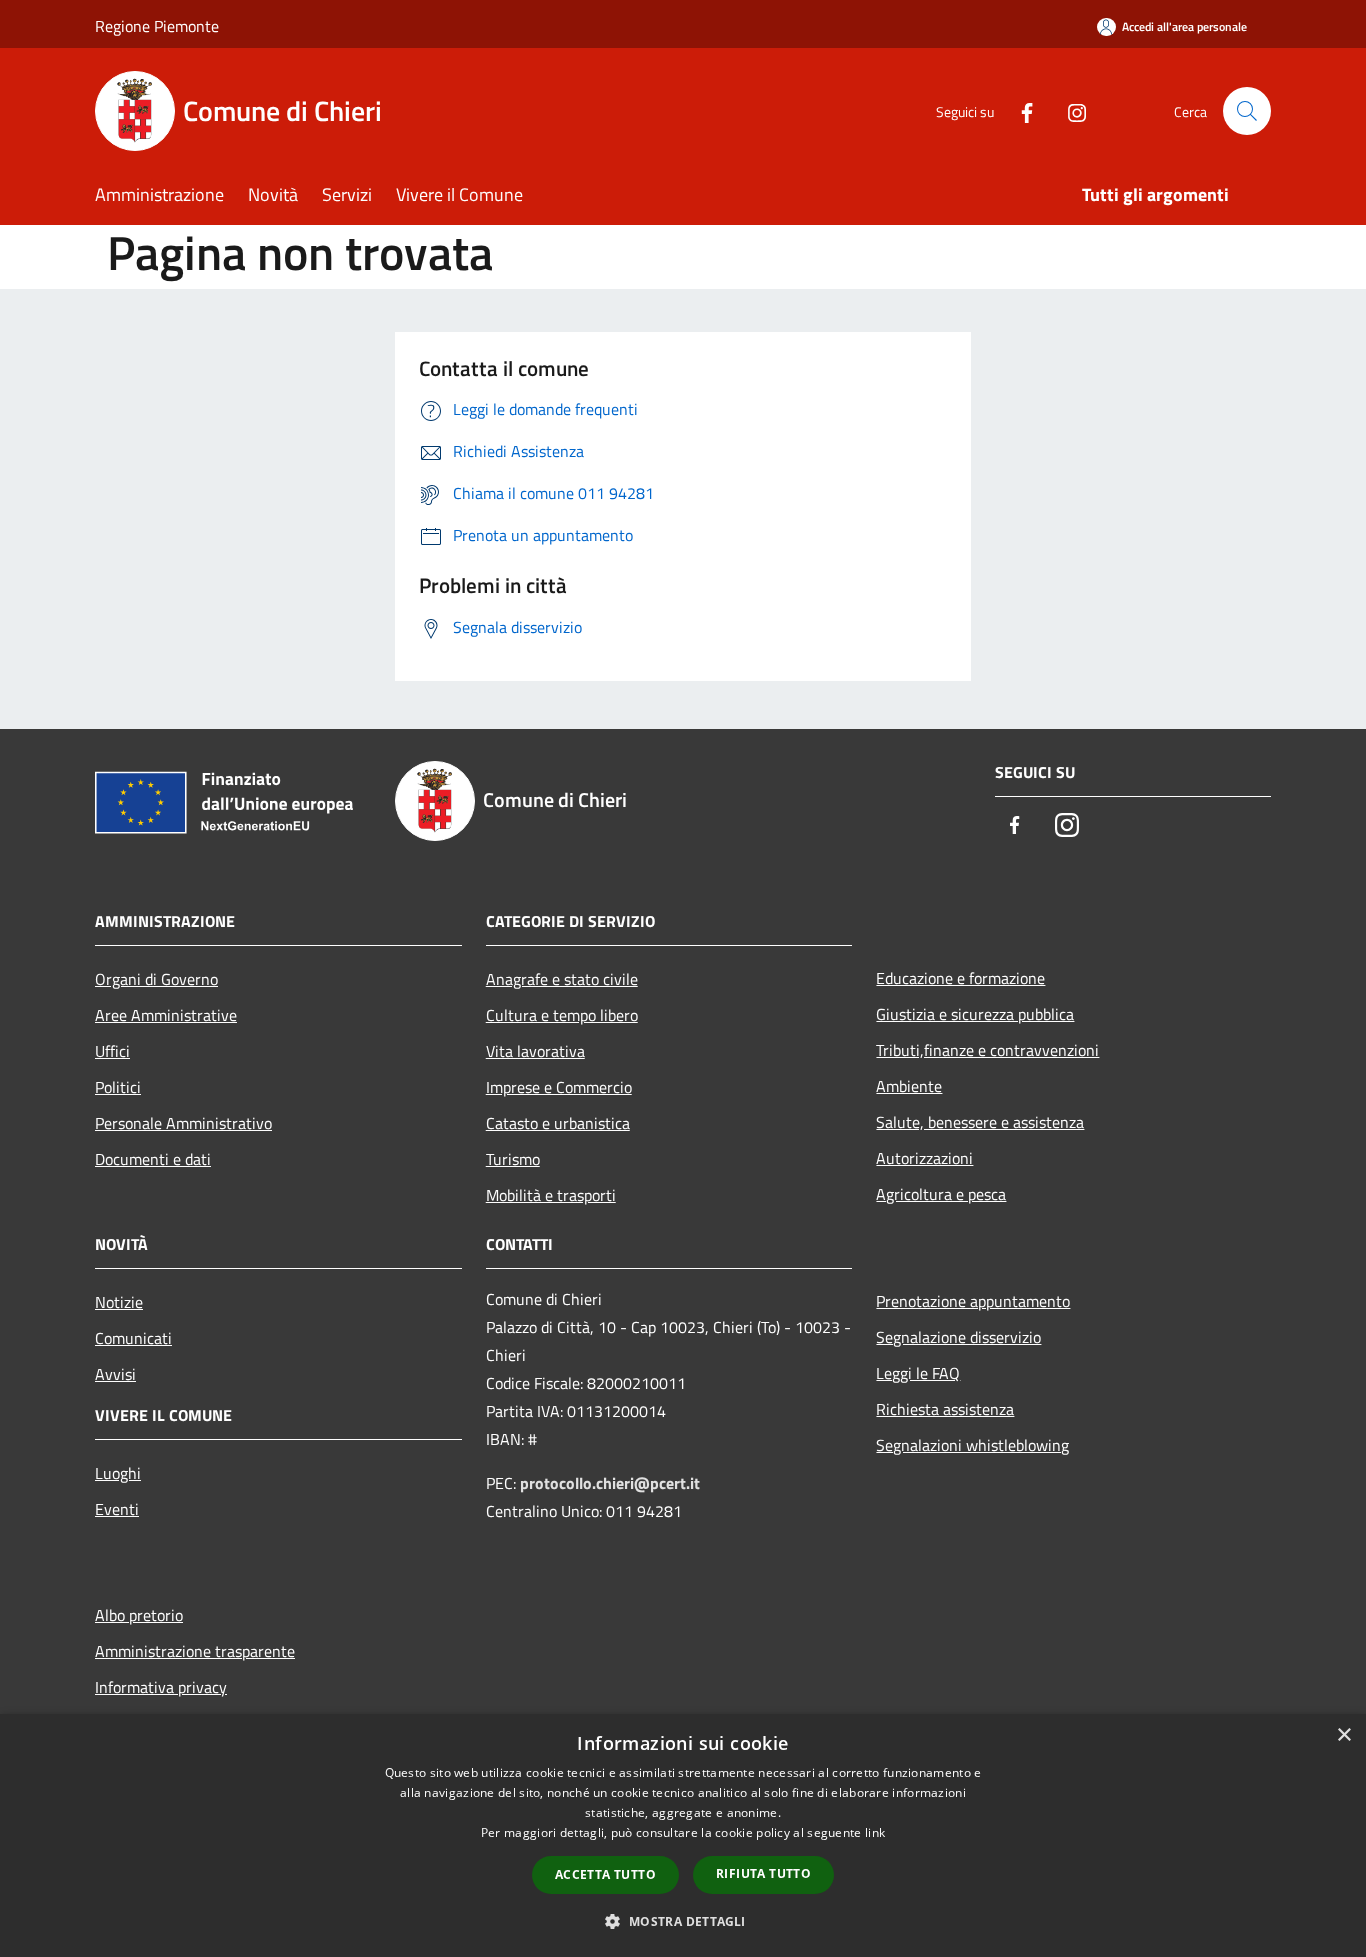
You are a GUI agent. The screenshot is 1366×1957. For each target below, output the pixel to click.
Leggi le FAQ (918, 1373)
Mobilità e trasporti (551, 1195)
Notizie (119, 1302)
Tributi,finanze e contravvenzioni (987, 1050)
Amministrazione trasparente (195, 1651)
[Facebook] (1019, 110)
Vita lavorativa (535, 1051)
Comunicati (133, 1338)
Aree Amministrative (166, 1015)
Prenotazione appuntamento (973, 1301)
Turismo (513, 1159)
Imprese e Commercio (559, 1087)
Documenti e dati (153, 1159)
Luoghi (118, 1473)
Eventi (117, 1509)
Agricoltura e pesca (941, 1194)
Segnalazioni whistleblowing (972, 1445)
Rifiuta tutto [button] (763, 1873)
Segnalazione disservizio (958, 1337)
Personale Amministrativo (183, 1123)
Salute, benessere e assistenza (980, 1122)
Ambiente (909, 1086)
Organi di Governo (156, 979)
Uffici (112, 1051)
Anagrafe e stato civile (562, 979)
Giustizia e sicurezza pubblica (975, 1014)
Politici (118, 1087)
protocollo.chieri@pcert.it (610, 1483)
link (875, 1832)
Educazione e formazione (960, 978)
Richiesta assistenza (945, 1409)
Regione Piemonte (157, 26)
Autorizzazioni (924, 1158)
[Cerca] (1247, 111)
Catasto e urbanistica (558, 1123)
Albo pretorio (139, 1615)
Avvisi (115, 1374)
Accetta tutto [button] (605, 1874)
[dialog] (683, 1835)
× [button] (1343, 1735)
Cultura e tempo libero (562, 1015)
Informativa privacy (161, 1687)
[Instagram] (1069, 110)
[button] (682, 1921)
